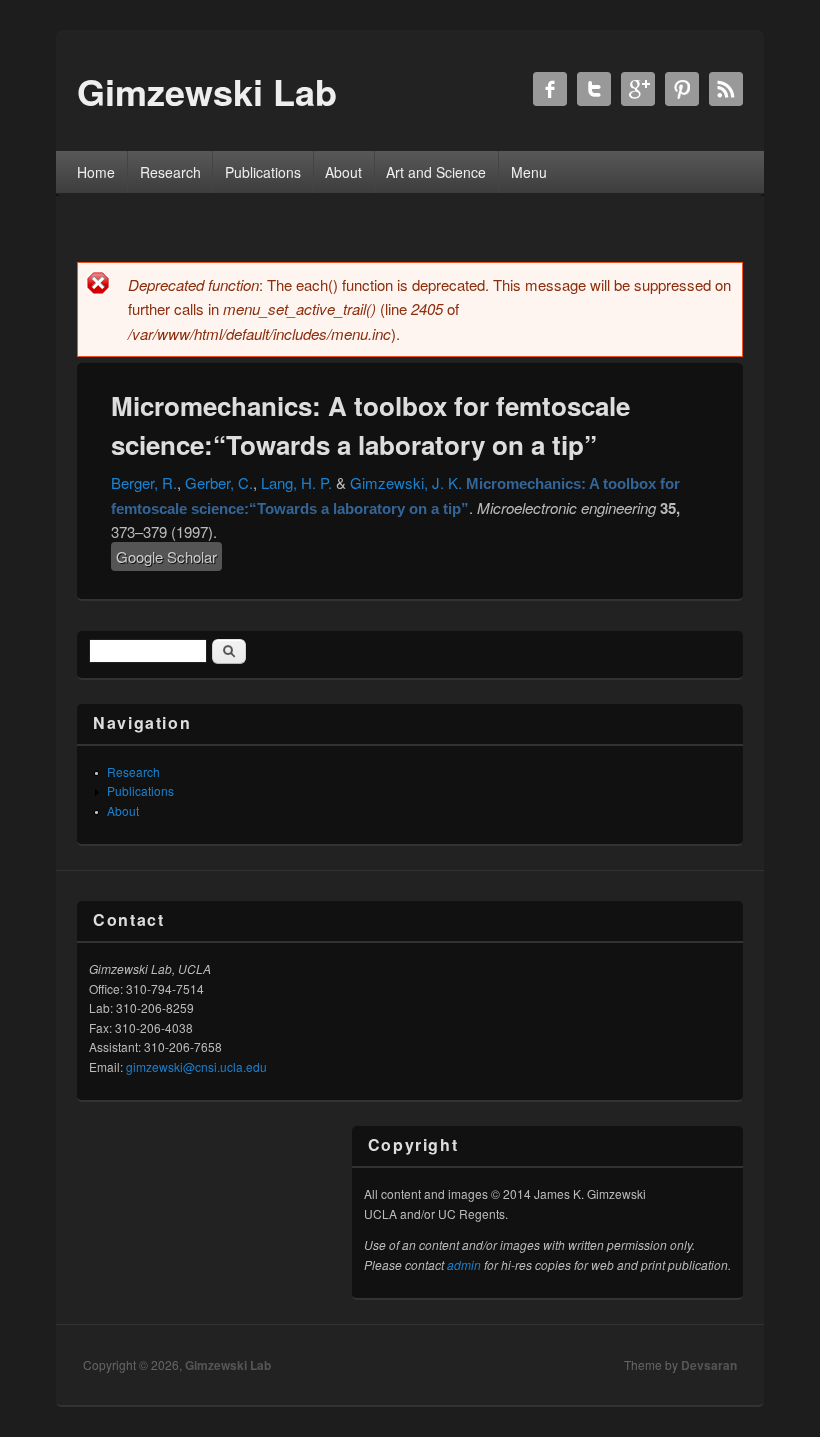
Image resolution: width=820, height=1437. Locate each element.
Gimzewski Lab (228, 1365)
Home (96, 172)
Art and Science (436, 172)
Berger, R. (144, 482)
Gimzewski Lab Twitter (594, 89)
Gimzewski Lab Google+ (638, 89)
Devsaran (709, 1365)
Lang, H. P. (296, 482)
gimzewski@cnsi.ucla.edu (196, 1066)
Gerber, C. (219, 482)
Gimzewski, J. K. (406, 482)
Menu (529, 172)
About (343, 172)
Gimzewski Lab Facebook (550, 89)
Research (170, 172)
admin (464, 1264)
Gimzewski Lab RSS (726, 89)
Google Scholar (166, 556)
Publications (263, 172)
